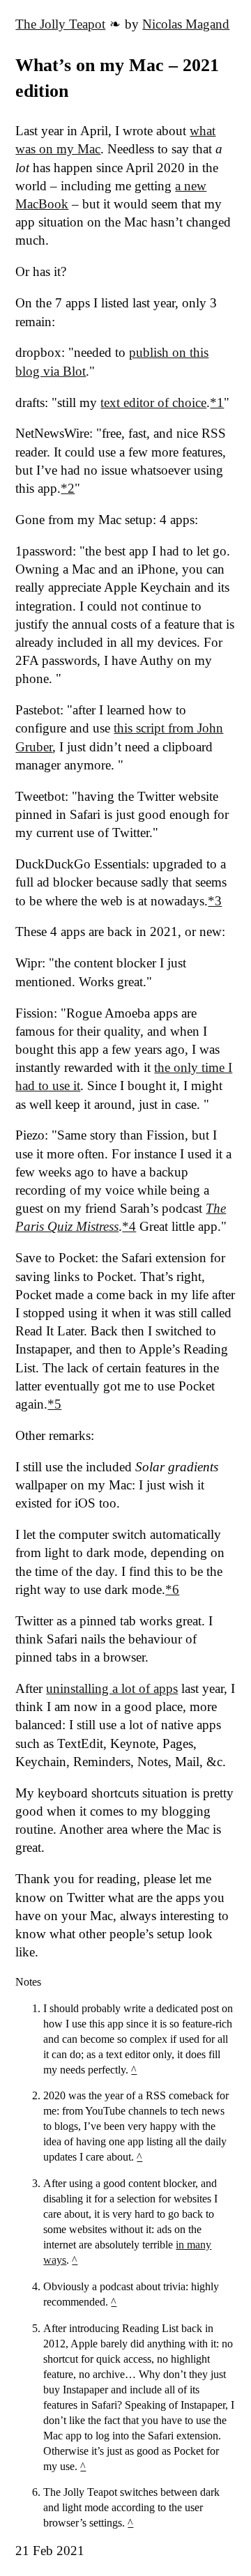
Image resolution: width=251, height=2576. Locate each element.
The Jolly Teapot (60, 24)
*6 (172, 1589)
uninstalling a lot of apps (112, 1688)
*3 (215, 901)
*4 (129, 1226)
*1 (217, 402)
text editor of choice (153, 402)
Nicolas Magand (186, 24)
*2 (68, 488)
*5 (54, 1404)
